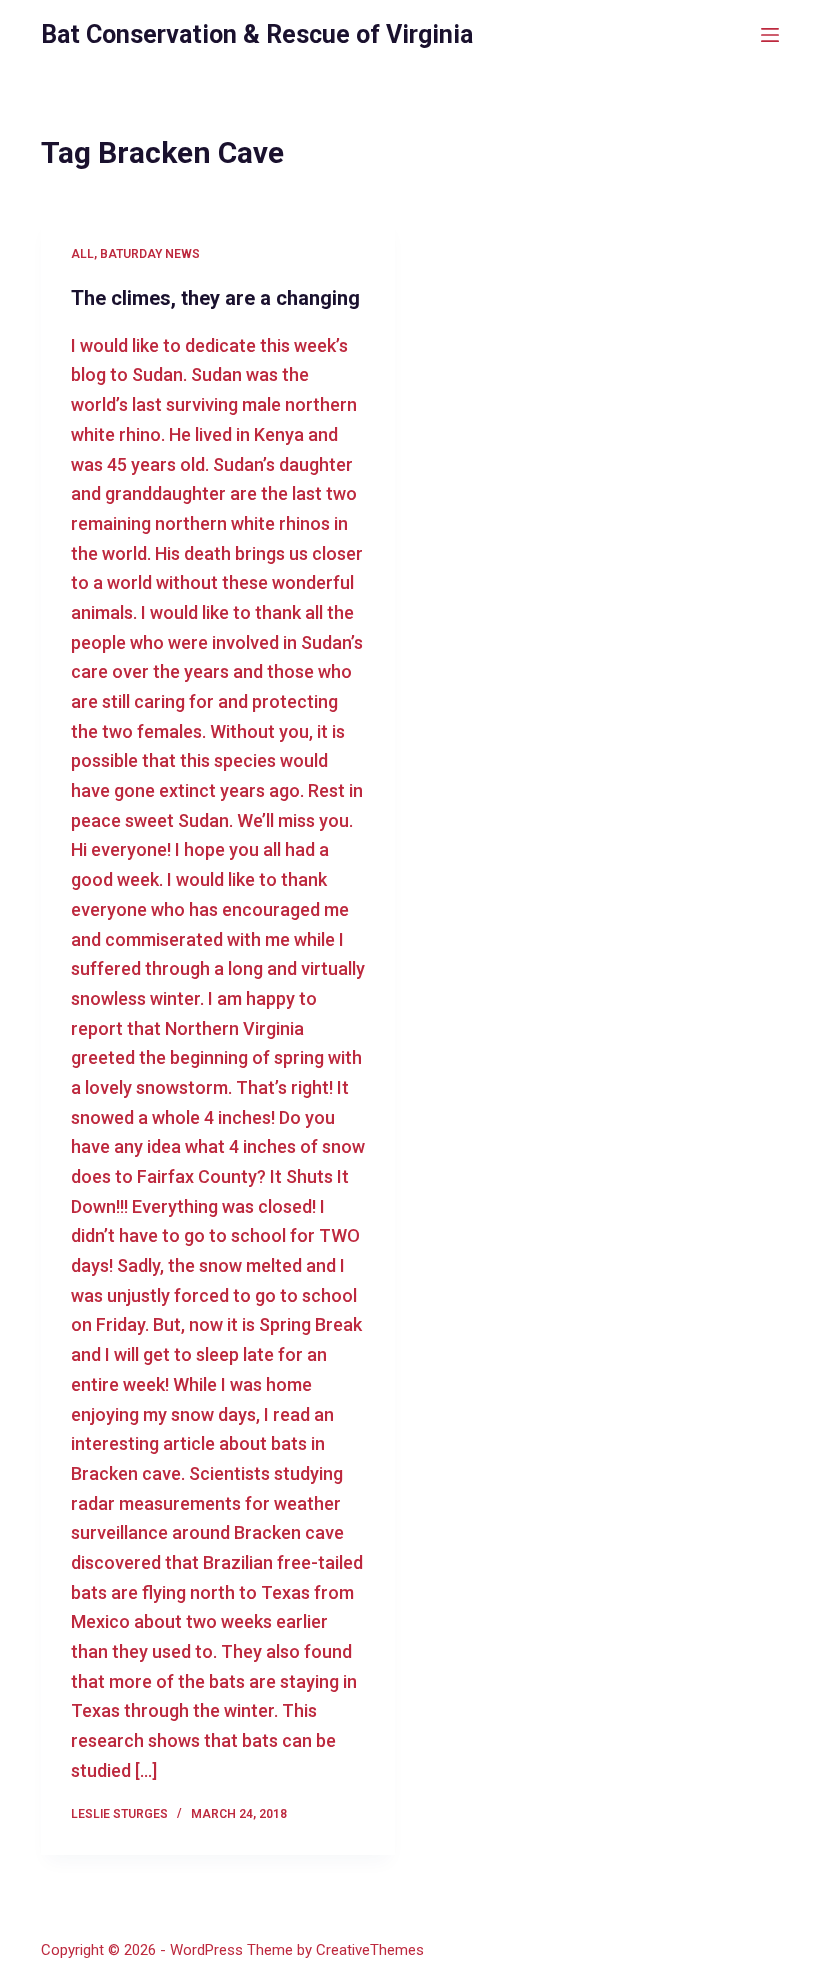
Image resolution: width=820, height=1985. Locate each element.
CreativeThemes (370, 1950)
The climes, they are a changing (215, 298)
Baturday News (150, 254)
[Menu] (770, 35)
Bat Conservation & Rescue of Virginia (257, 34)
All (82, 254)
